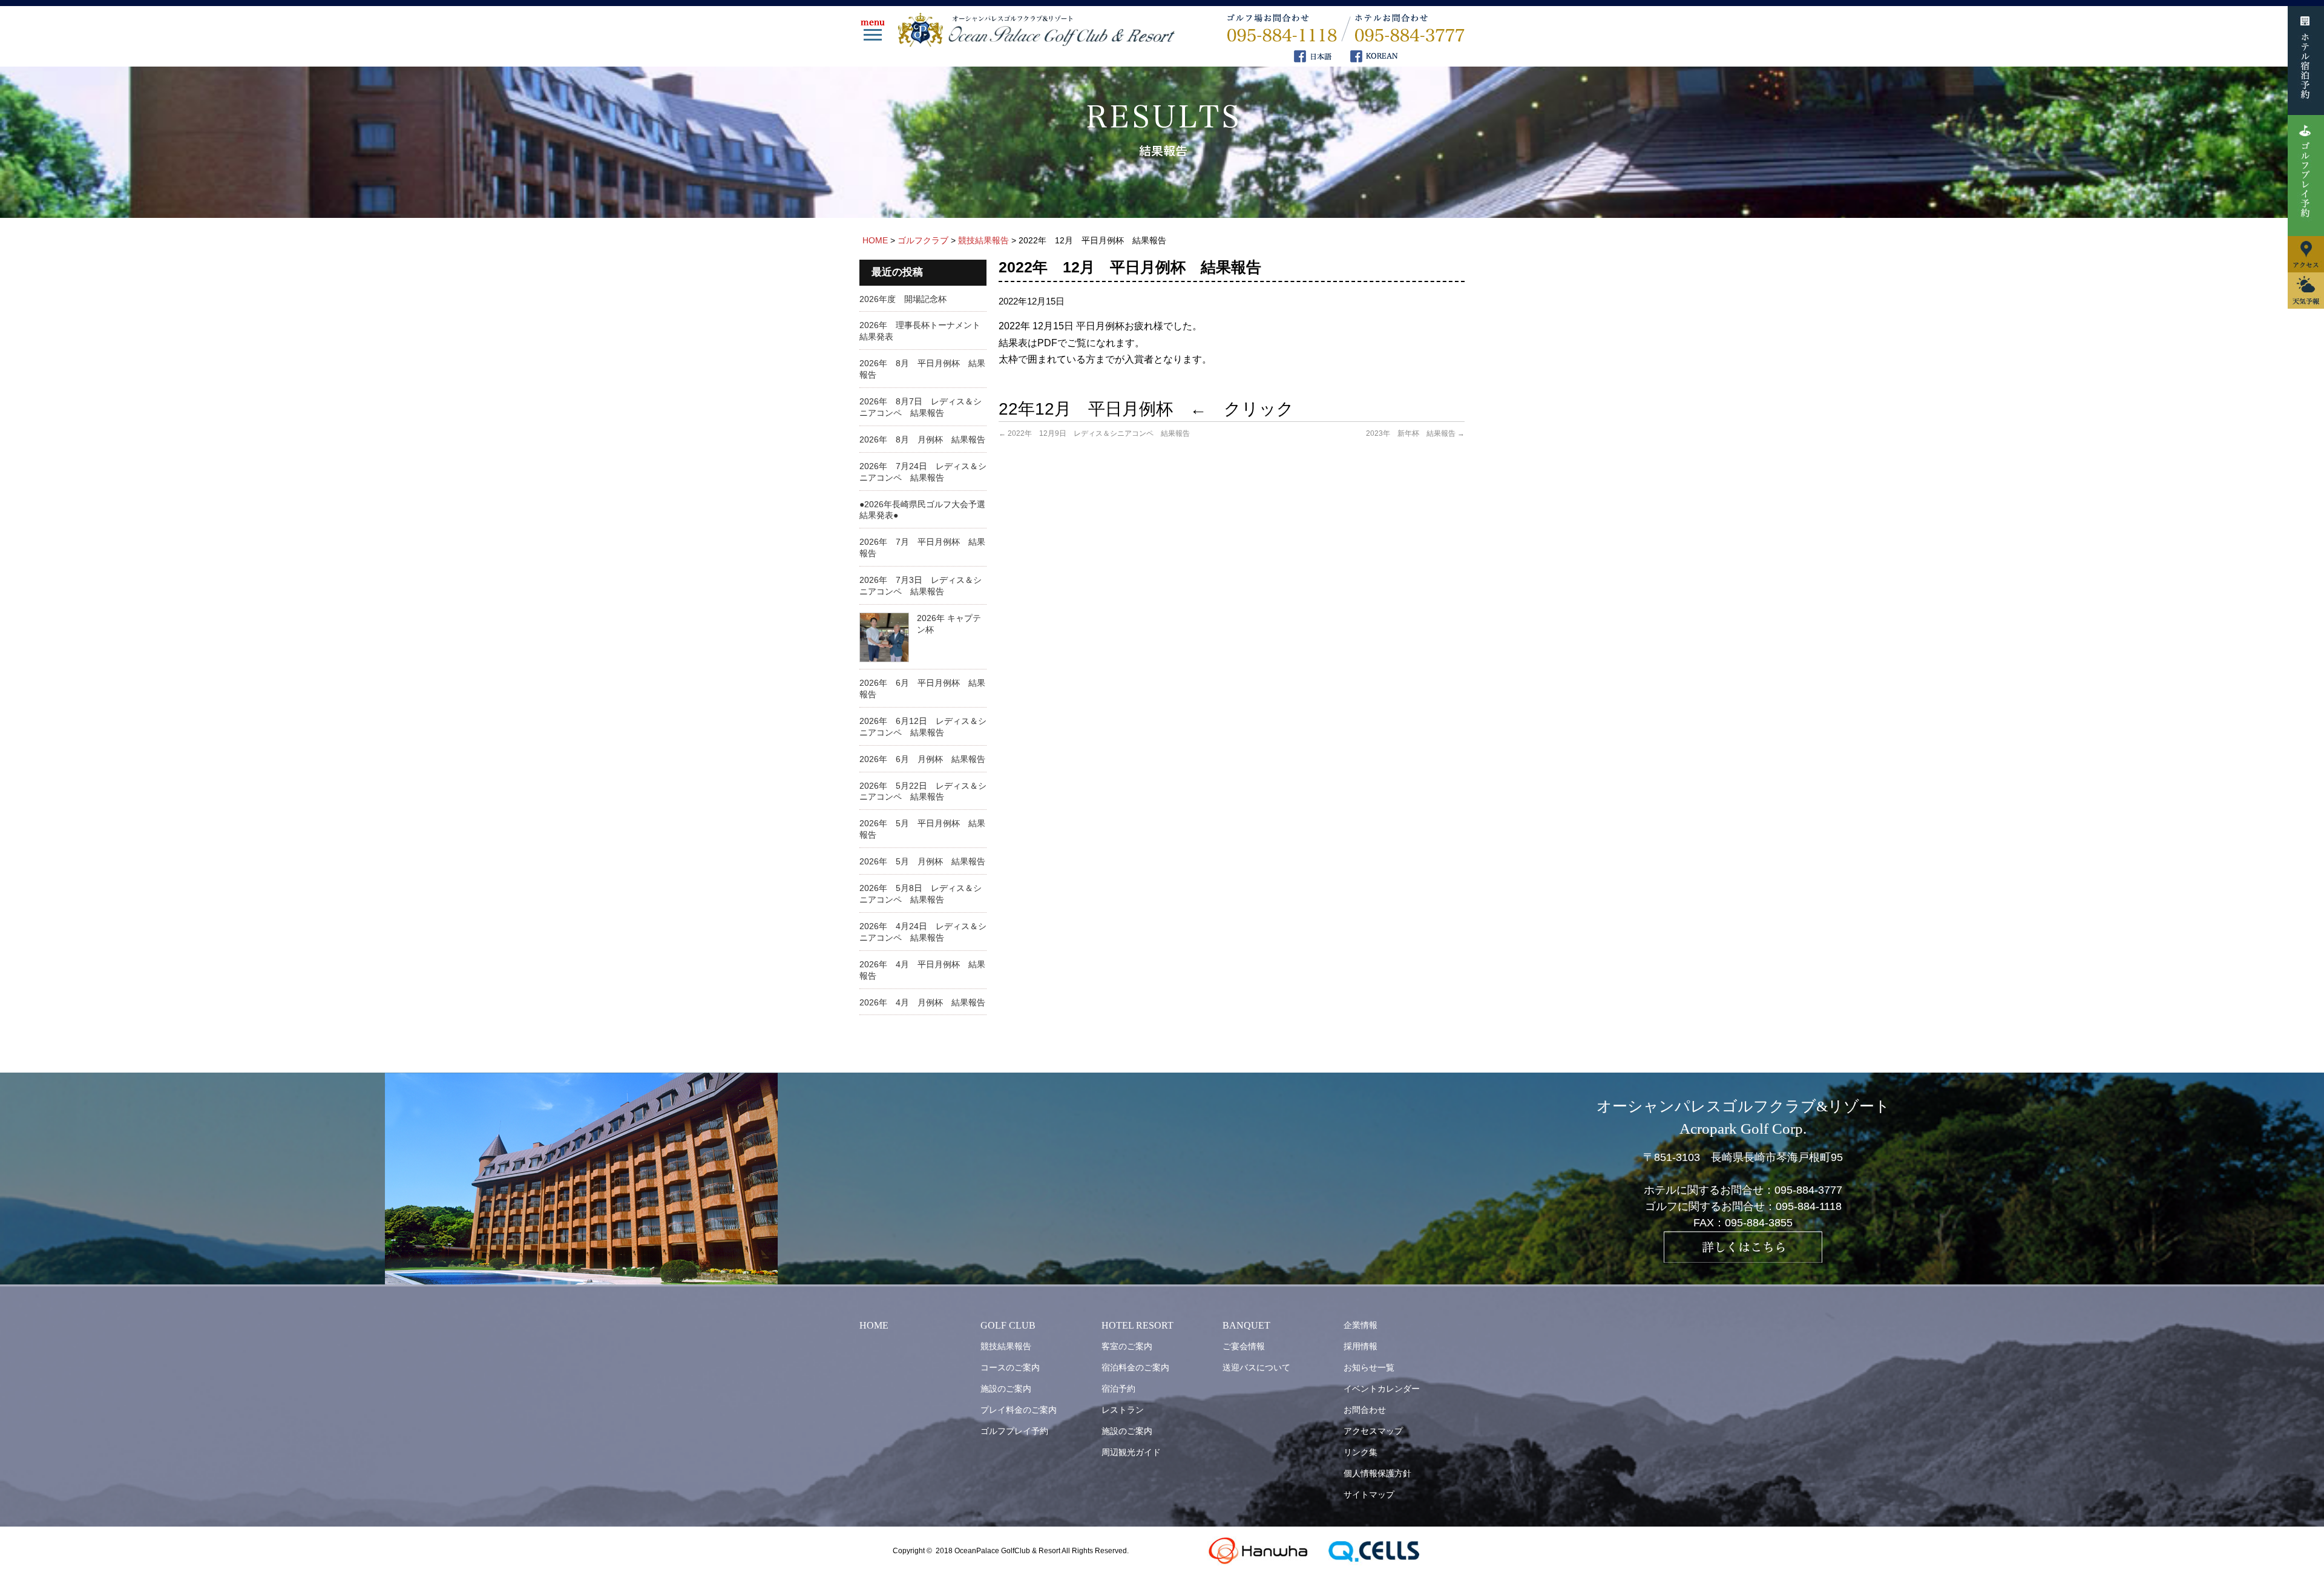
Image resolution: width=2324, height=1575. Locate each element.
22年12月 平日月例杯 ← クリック (1146, 409)
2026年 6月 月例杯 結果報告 (922, 759)
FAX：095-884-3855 (1743, 1223)
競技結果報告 (1006, 1346)
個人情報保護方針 (1377, 1473)
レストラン (1123, 1410)
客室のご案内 (1127, 1346)
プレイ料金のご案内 (1019, 1410)
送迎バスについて (1256, 1367)
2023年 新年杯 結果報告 (1415, 433)
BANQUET (1246, 1325)
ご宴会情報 (1244, 1346)
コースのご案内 (1010, 1367)
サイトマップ (1369, 1494)
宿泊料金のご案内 (1135, 1367)
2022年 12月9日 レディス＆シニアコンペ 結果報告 (1094, 433)
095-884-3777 (1808, 1190)
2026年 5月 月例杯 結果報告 (922, 861)
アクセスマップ (1373, 1431)
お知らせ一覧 (1369, 1367)
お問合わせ (1365, 1410)
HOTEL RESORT (1137, 1325)
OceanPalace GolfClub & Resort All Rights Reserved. (1042, 1551)
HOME (874, 1325)
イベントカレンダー (1382, 1389)
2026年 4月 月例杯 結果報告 (922, 1002)
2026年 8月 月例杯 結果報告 (922, 439)
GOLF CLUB (1008, 1325)
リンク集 (1361, 1452)
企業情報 (1361, 1325)
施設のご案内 (1006, 1389)
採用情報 (1361, 1346)
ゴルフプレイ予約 (1014, 1431)
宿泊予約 (1118, 1389)
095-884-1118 (1809, 1206)
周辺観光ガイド (1131, 1452)
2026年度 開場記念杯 (903, 299)
